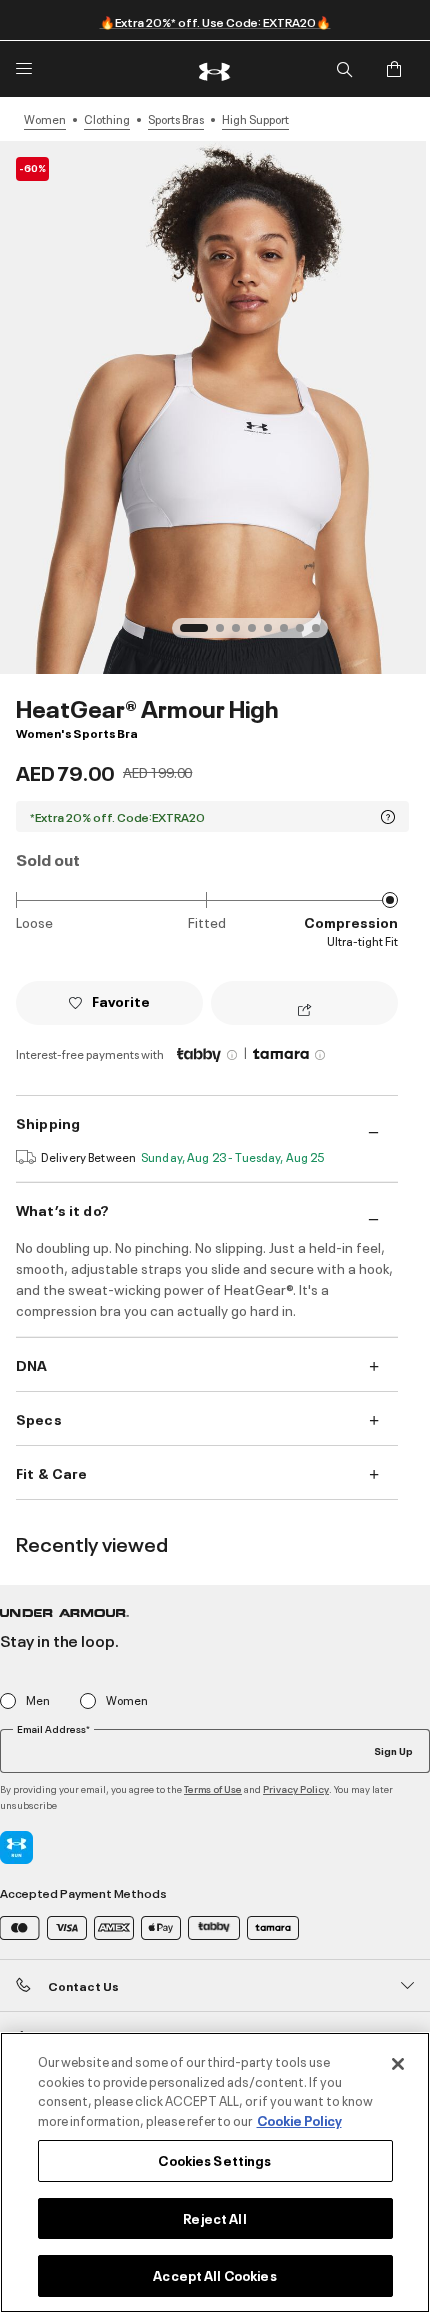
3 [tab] (242, 634)
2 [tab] (226, 634)
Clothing (107, 119)
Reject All (214, 2218)
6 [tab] (290, 634)
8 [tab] (322, 634)
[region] (215, 2172)
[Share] (304, 1011)
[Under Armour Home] (215, 69)
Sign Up (393, 1750)
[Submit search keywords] (344, 69)
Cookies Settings (214, 2160)
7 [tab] (306, 634)
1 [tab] (190, 634)
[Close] (398, 2064)
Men (38, 1700)
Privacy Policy (296, 1788)
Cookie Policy (299, 2120)
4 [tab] (258, 634)
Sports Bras (176, 119)
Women (45, 119)
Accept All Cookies (214, 2275)
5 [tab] (274, 634)
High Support (255, 119)
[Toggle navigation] (24, 69)
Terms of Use (213, 1788)
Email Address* (53, 1729)
